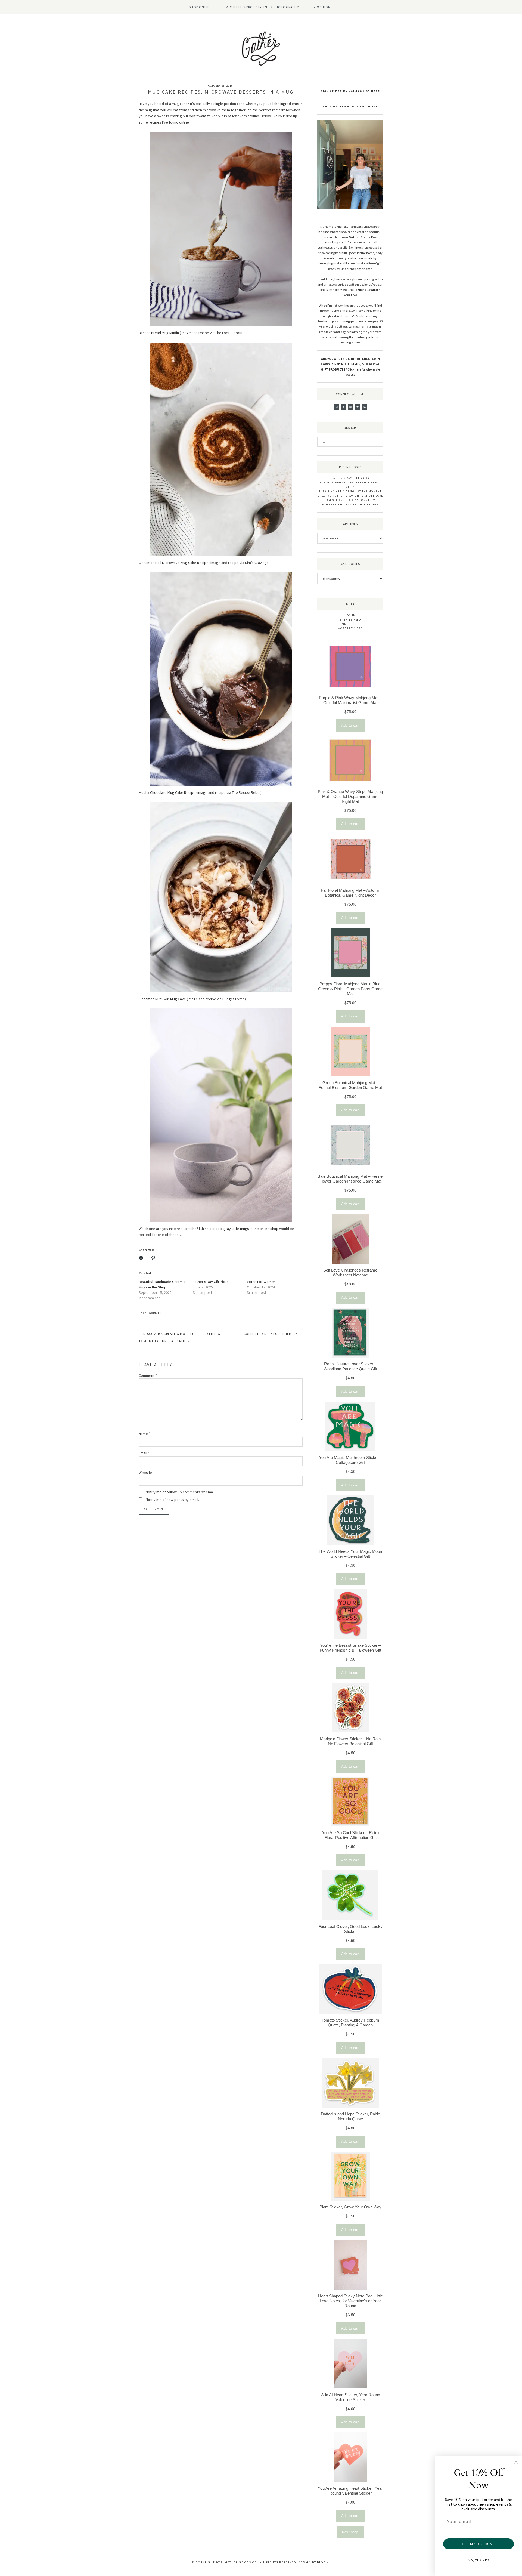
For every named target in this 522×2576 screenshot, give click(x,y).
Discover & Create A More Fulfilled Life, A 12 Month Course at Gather (180, 1337)
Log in (350, 615)
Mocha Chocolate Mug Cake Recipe (167, 792)
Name (145, 1434)
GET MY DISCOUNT (478, 2544)
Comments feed (350, 624)
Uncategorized (150, 1313)
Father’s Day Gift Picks (211, 1282)
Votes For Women (261, 1282)
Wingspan (350, 321)
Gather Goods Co (362, 237)
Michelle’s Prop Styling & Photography (262, 7)
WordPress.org (350, 628)
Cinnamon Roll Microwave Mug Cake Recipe (174, 563)
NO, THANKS (479, 2560)
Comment (148, 1375)
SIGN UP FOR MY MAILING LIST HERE (350, 91)
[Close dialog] (516, 2462)
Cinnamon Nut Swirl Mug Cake (162, 999)
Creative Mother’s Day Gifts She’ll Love (350, 496)
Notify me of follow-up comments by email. (181, 1492)
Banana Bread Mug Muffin (159, 333)
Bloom (323, 2562)
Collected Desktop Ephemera (271, 1334)
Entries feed (350, 620)
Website (145, 1473)
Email (144, 1453)
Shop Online (200, 7)
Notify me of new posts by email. (172, 1500)
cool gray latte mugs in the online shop (247, 1229)
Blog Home (323, 7)
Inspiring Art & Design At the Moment (350, 491)
